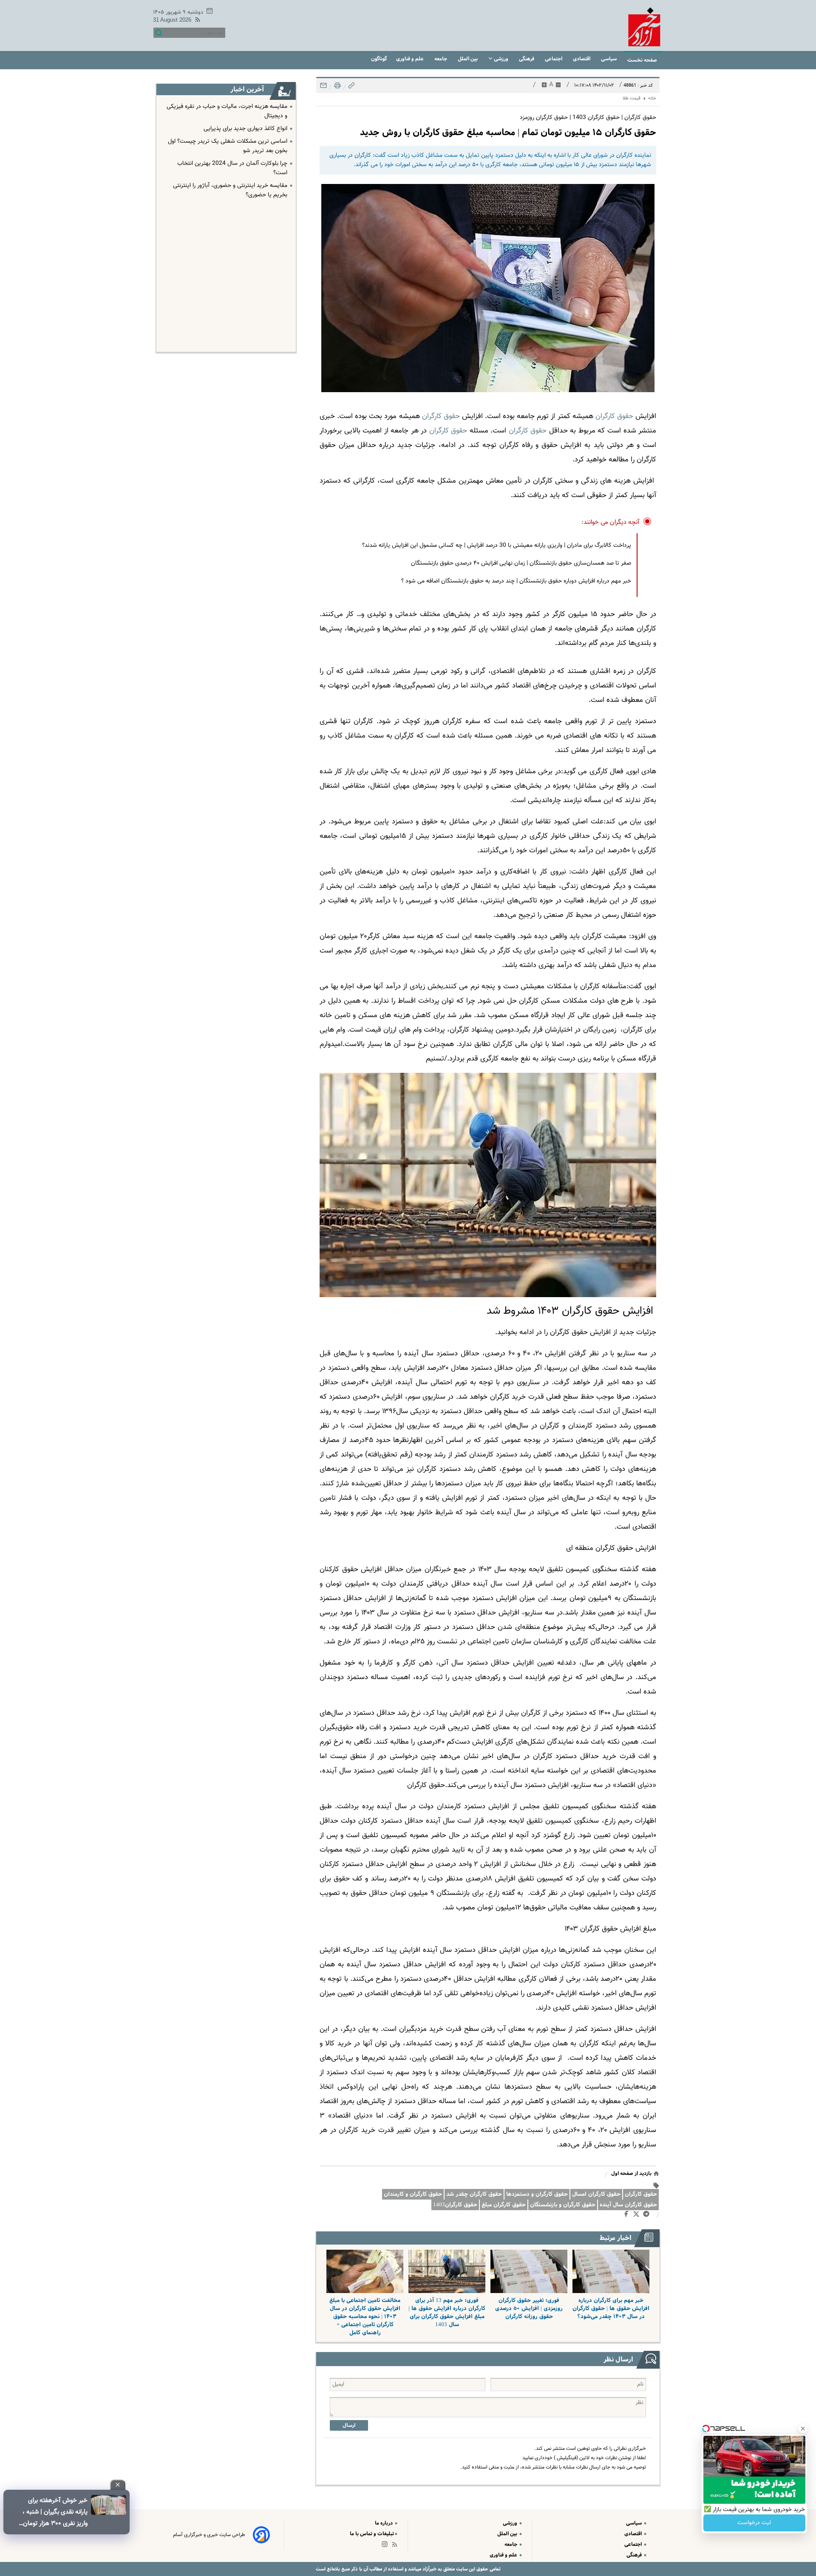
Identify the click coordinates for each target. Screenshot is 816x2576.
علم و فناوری (411, 59)
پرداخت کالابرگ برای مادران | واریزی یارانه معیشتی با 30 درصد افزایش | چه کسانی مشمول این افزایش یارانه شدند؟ (497, 546)
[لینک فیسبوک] (628, 2216)
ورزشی (501, 59)
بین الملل (468, 59)
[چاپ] (337, 88)
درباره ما (384, 2523)
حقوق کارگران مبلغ (504, 2205)
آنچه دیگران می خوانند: (611, 522)
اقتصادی (582, 59)
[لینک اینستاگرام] (386, 2546)
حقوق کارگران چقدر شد (474, 2194)
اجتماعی (554, 59)
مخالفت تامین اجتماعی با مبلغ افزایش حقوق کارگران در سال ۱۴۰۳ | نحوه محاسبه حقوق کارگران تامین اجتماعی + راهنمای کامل (365, 2317)
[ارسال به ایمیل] (323, 88)
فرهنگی (527, 59)
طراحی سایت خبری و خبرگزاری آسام (209, 2535)
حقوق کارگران (641, 2194)
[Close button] (803, 2429)
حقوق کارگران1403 (455, 2205)
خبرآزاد (429, 2569)
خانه (652, 98)
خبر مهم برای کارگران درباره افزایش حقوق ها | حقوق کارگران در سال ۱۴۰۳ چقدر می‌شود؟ (611, 2309)
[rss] (196, 21)
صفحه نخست (642, 60)
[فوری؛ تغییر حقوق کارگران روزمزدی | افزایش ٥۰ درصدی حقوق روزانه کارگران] (529, 2271)
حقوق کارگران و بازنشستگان (563, 2205)
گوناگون (379, 59)
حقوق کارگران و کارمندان (413, 2194)
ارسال (349, 2425)
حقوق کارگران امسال (596, 2194)
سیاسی (609, 59)
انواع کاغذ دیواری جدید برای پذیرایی (245, 129)
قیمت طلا (632, 98)
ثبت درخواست (754, 2523)
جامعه (441, 59)
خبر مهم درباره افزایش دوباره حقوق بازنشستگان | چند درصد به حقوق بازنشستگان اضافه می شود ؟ (516, 581)
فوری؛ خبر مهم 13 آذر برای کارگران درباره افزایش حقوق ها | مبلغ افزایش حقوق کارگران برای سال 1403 (447, 2313)
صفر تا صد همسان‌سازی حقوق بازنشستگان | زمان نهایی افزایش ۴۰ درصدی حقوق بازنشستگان (521, 563)
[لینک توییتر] (638, 2215)
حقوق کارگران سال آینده (628, 2205)
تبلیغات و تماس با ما (372, 2534)
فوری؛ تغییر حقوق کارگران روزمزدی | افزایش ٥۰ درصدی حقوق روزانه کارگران (529, 2309)
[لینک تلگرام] (648, 2216)
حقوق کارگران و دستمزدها (537, 2194)
